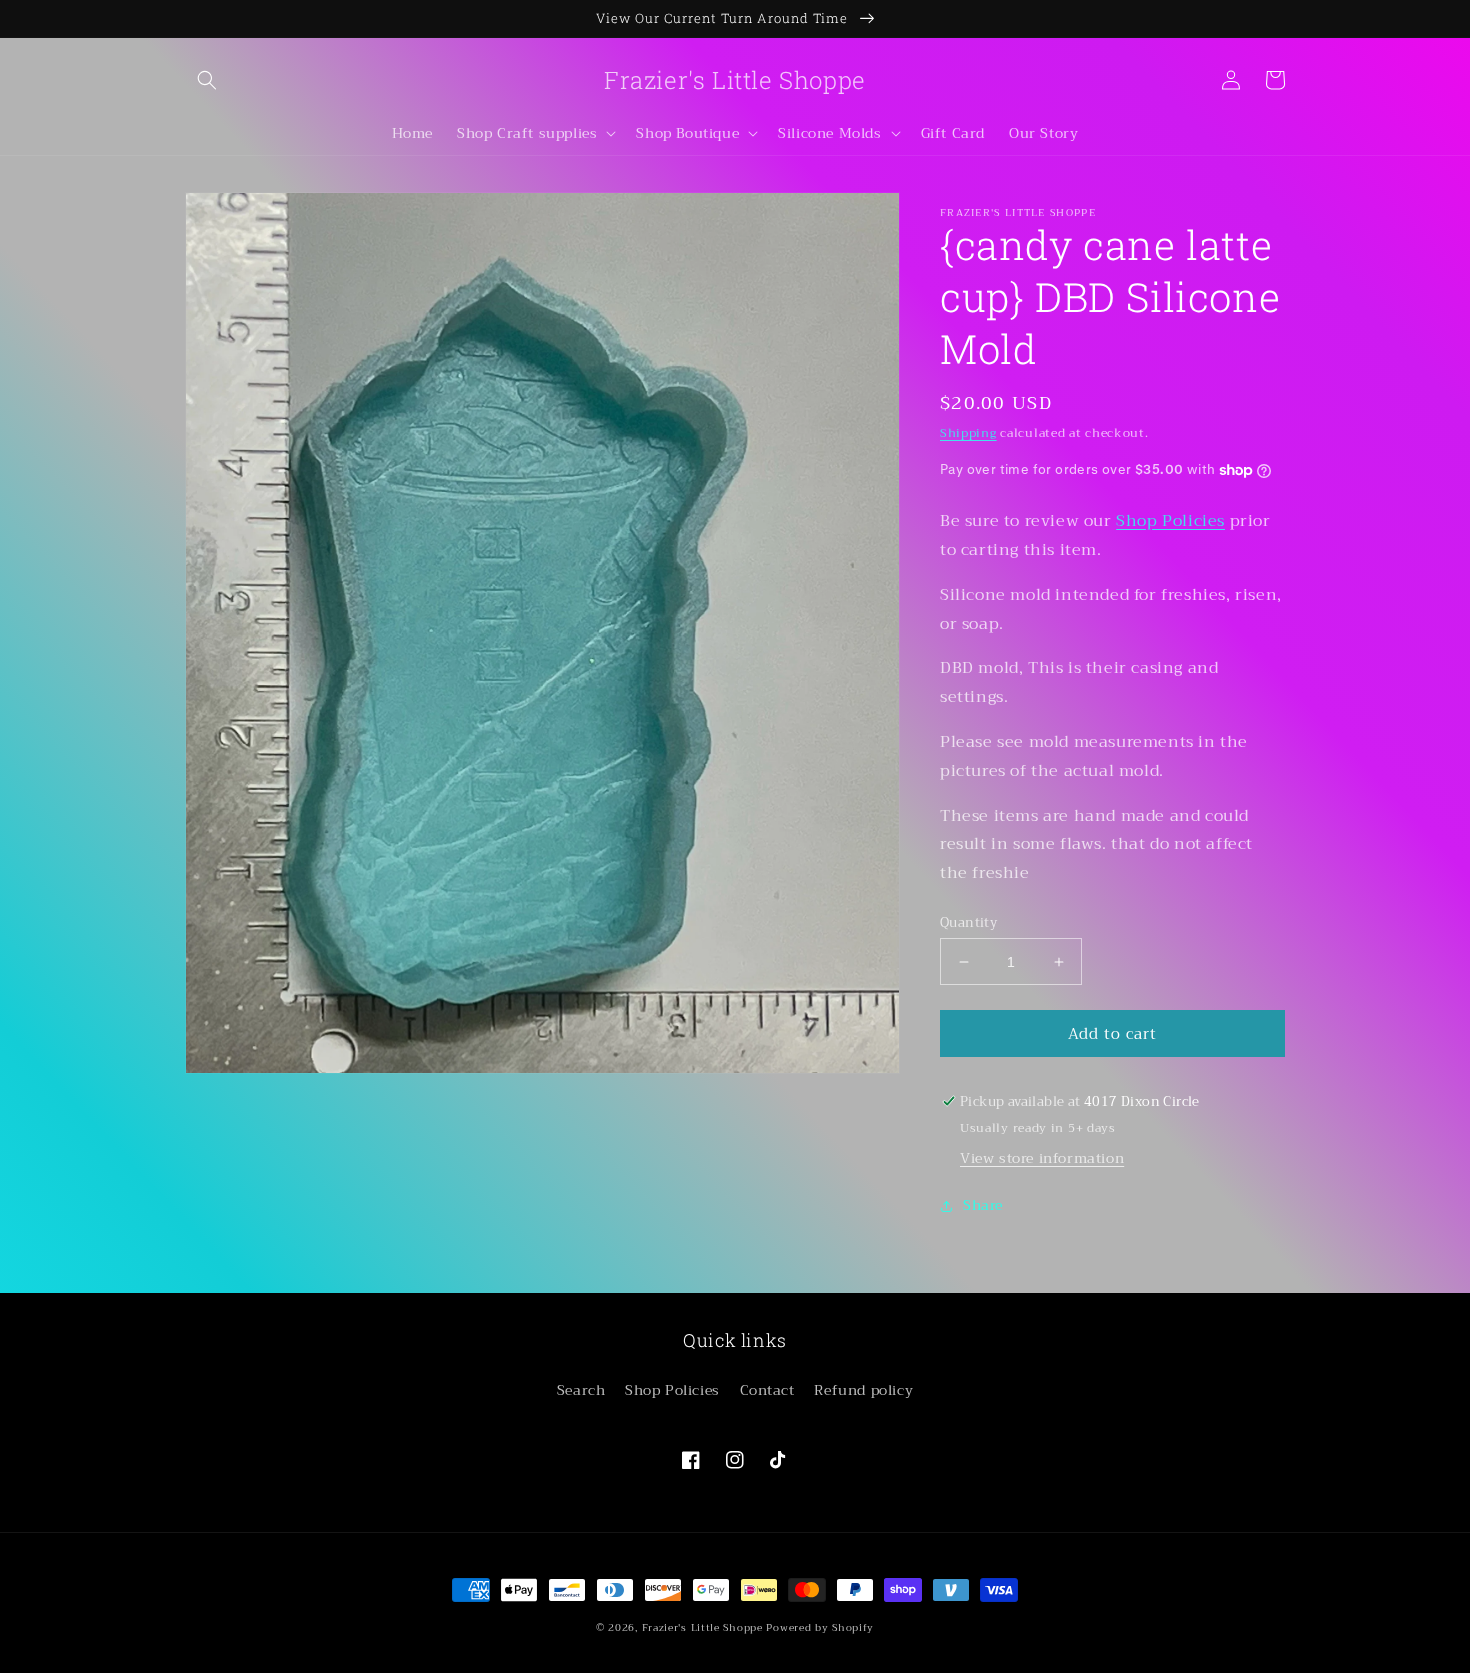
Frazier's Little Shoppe (702, 1627)
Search (581, 1390)
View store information (1042, 1158)
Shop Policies (1170, 521)
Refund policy (863, 1390)
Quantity (968, 923)
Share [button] (983, 1205)
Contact (767, 1390)
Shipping (968, 433)
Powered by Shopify (820, 1627)
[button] (207, 80)
